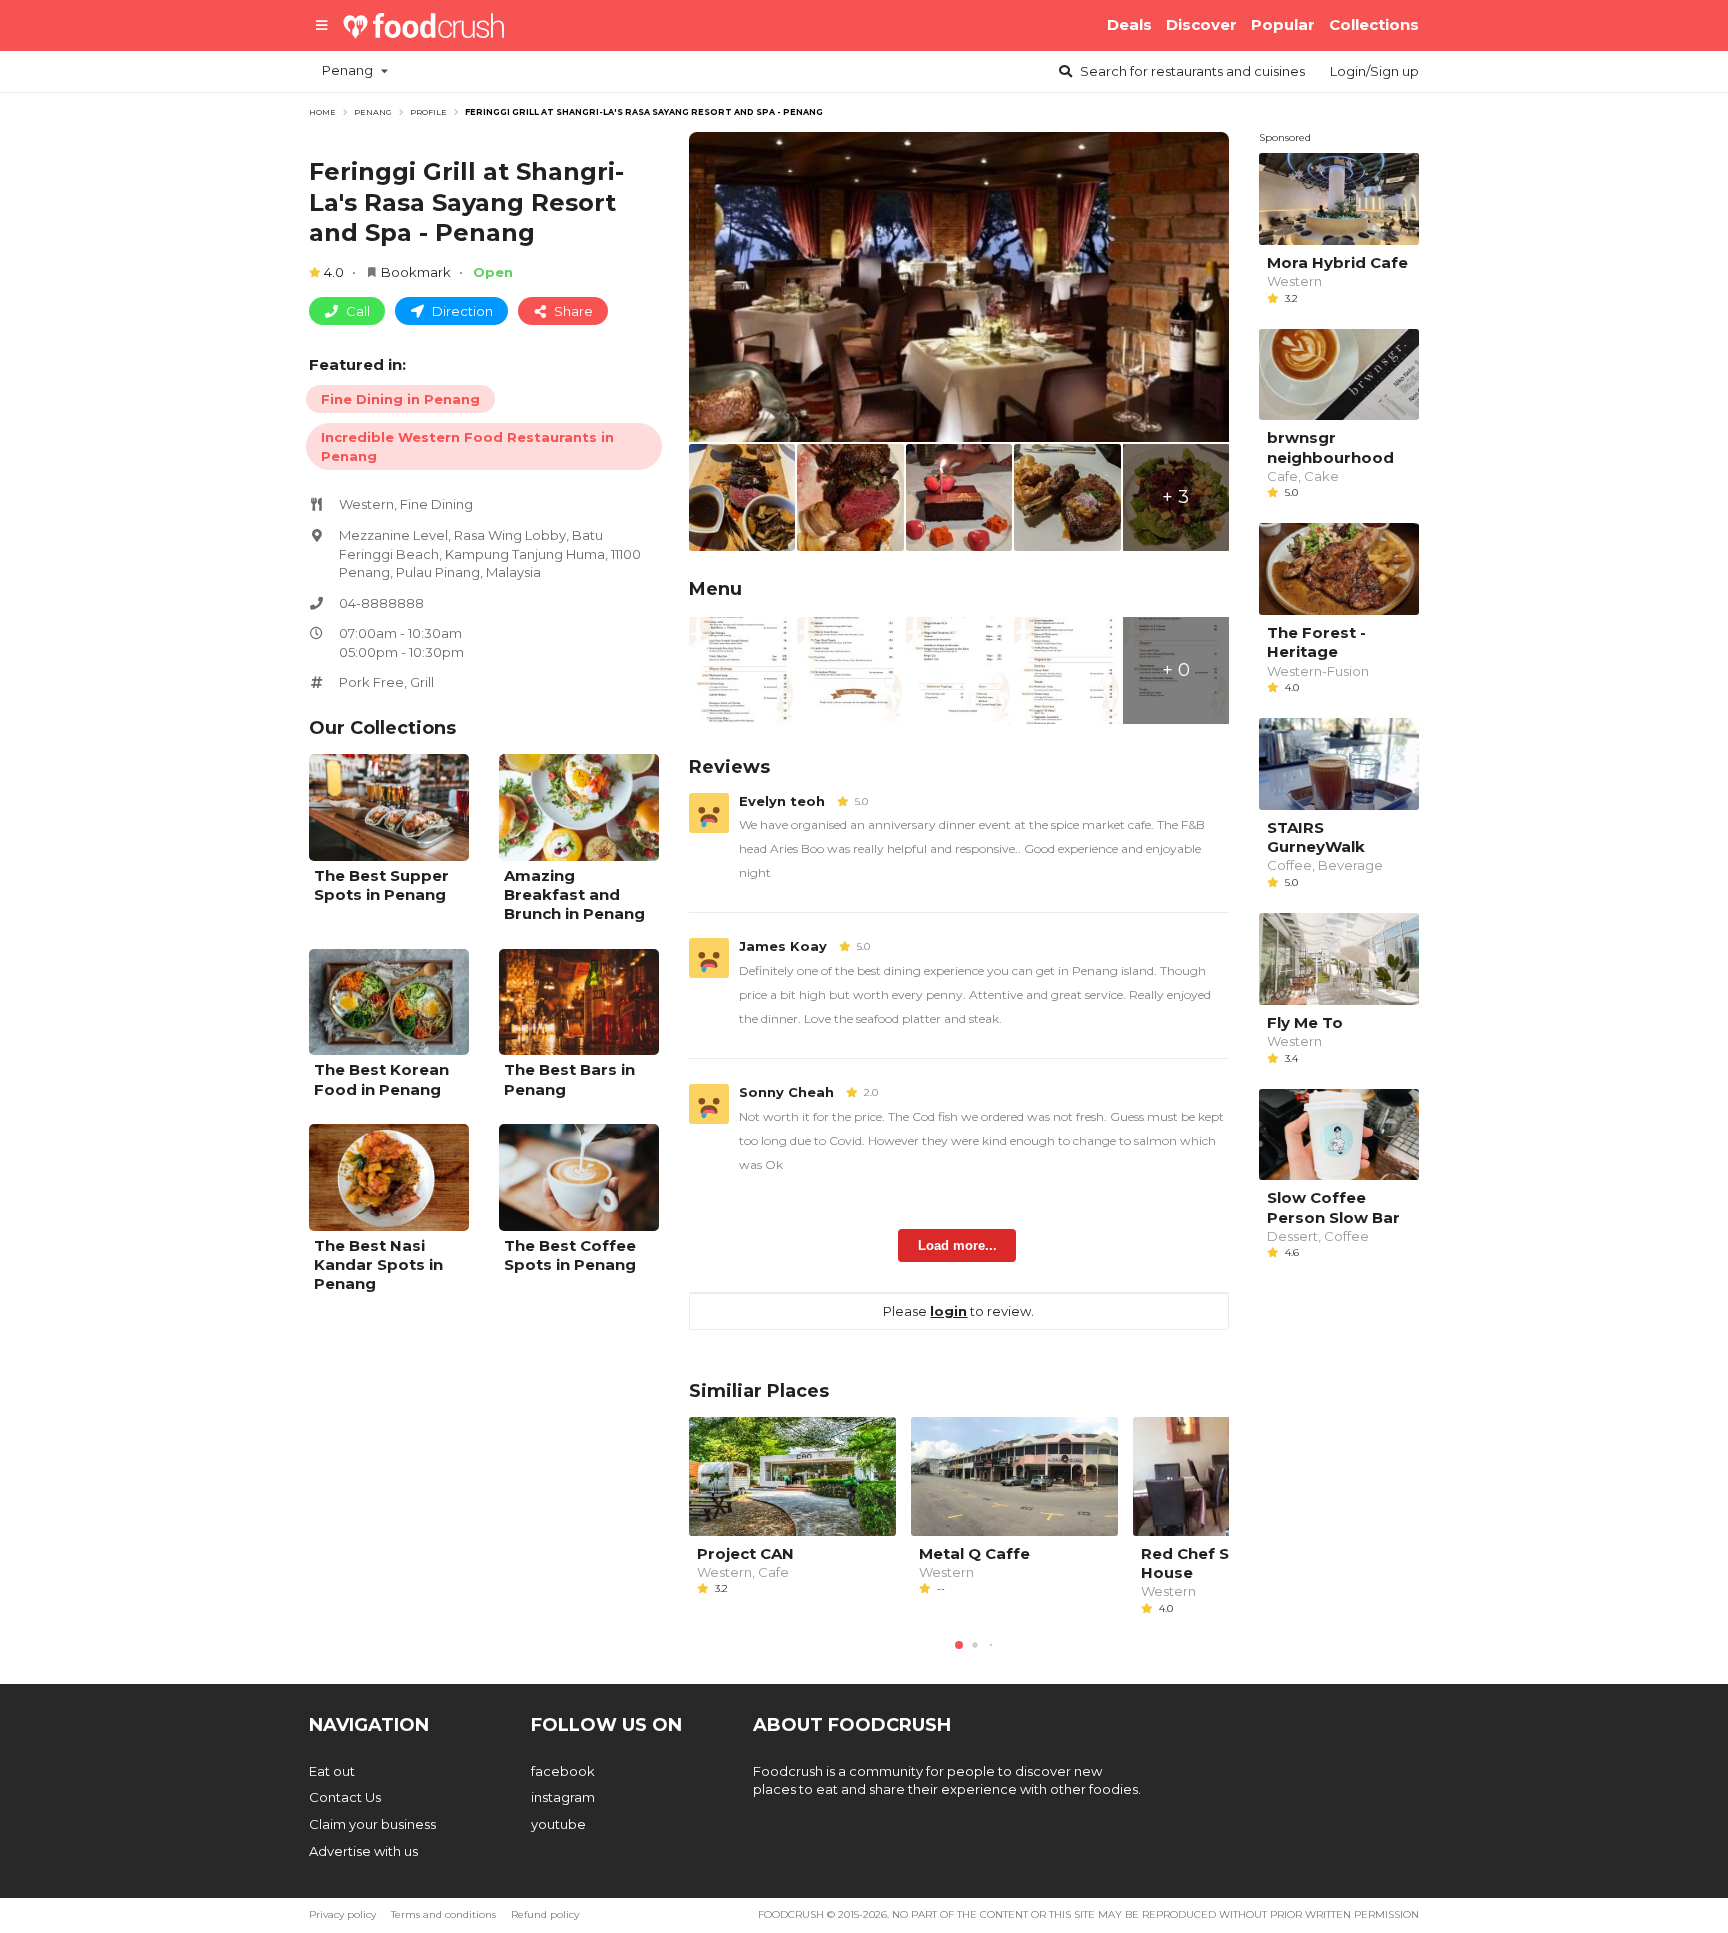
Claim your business (372, 1824)
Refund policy (545, 1914)
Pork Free (371, 682)
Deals (1129, 24)
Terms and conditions (443, 1914)
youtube (558, 1824)
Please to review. (958, 1311)
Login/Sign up (1374, 71)
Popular (1283, 24)
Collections (1374, 24)
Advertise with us (363, 1851)
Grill (422, 682)
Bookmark (416, 272)
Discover (1201, 24)
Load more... (957, 1245)
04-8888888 (381, 603)
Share (572, 311)
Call (356, 311)
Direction (461, 311)
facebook (563, 1771)
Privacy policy (342, 1914)
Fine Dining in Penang (400, 399)
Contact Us (345, 1797)
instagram (563, 1797)
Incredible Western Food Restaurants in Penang (467, 446)
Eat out (332, 1771)
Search (1191, 71)
